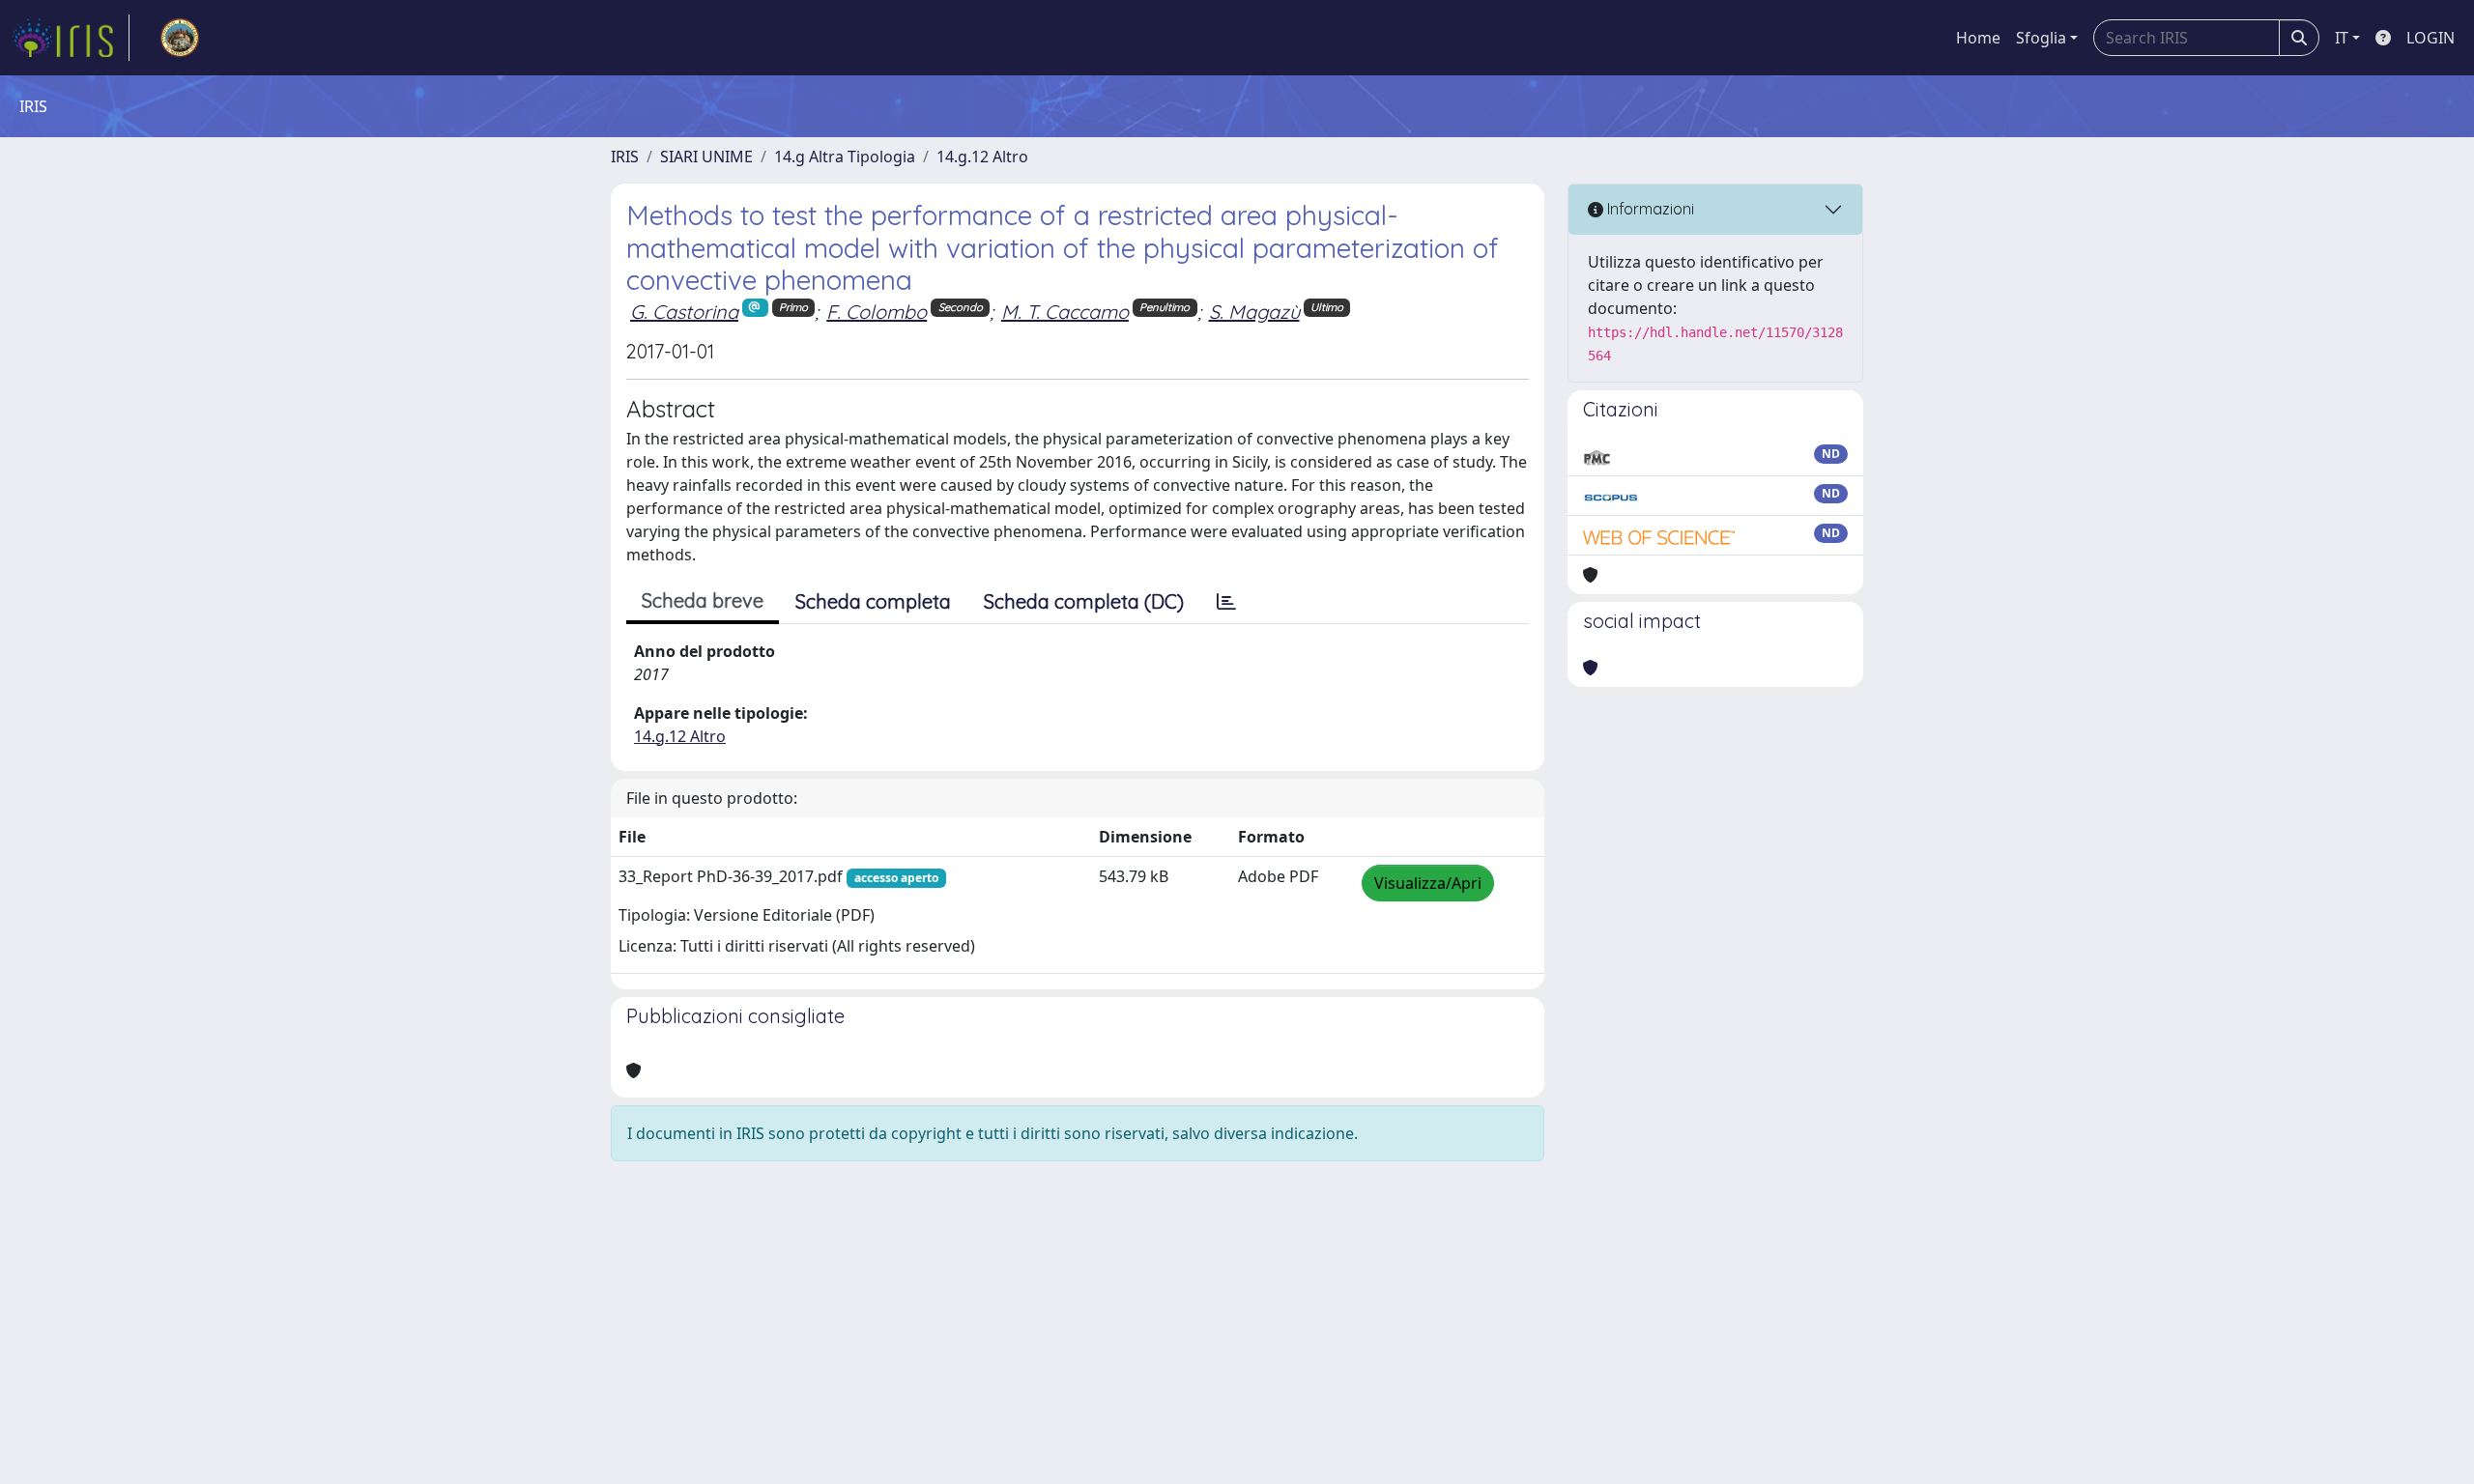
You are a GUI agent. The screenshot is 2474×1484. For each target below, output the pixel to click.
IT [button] (2342, 38)
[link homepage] (71, 38)
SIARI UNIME (706, 157)
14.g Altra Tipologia (845, 157)
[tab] (1226, 602)
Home (1978, 38)
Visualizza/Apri (1428, 883)
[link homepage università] (180, 38)
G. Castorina (684, 312)
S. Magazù (1254, 312)
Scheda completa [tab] (873, 601)
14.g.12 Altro (982, 157)
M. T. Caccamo (1065, 312)
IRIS (625, 157)
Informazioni (1649, 209)
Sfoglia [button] (2041, 38)
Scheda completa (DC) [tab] (1084, 601)
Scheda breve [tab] (703, 600)
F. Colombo (877, 312)
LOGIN (2431, 38)
